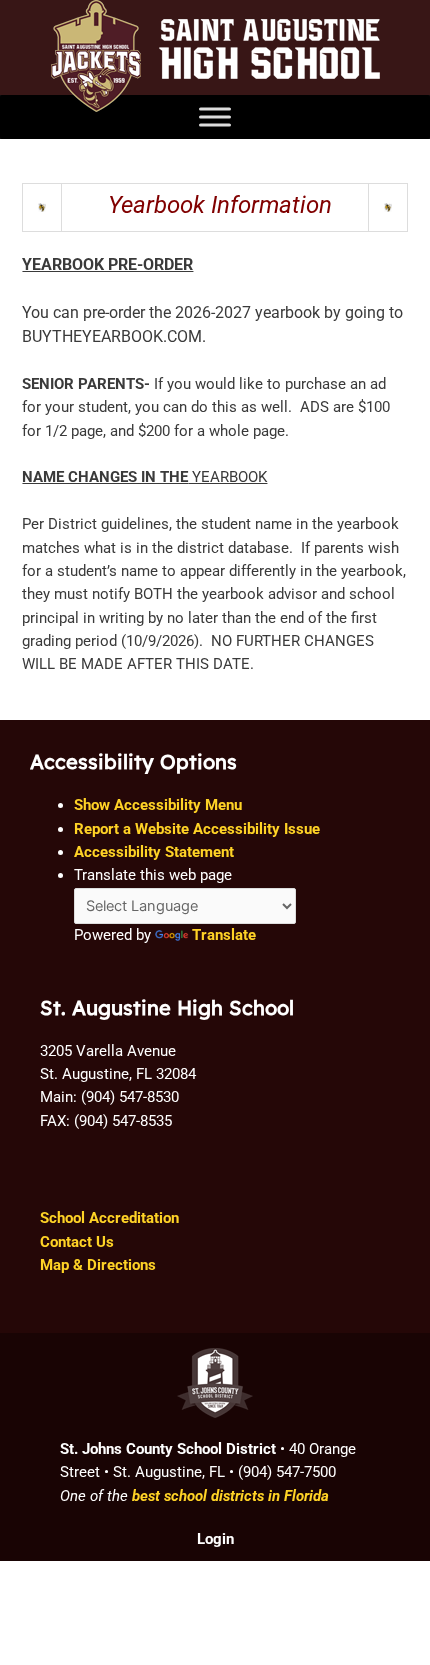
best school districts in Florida (230, 1496)
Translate (224, 935)
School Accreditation (109, 1218)
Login (215, 1539)
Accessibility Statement (154, 852)
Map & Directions (98, 1265)
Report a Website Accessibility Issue (197, 829)
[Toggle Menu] (215, 116)
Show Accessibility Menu (158, 805)
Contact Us (77, 1242)
